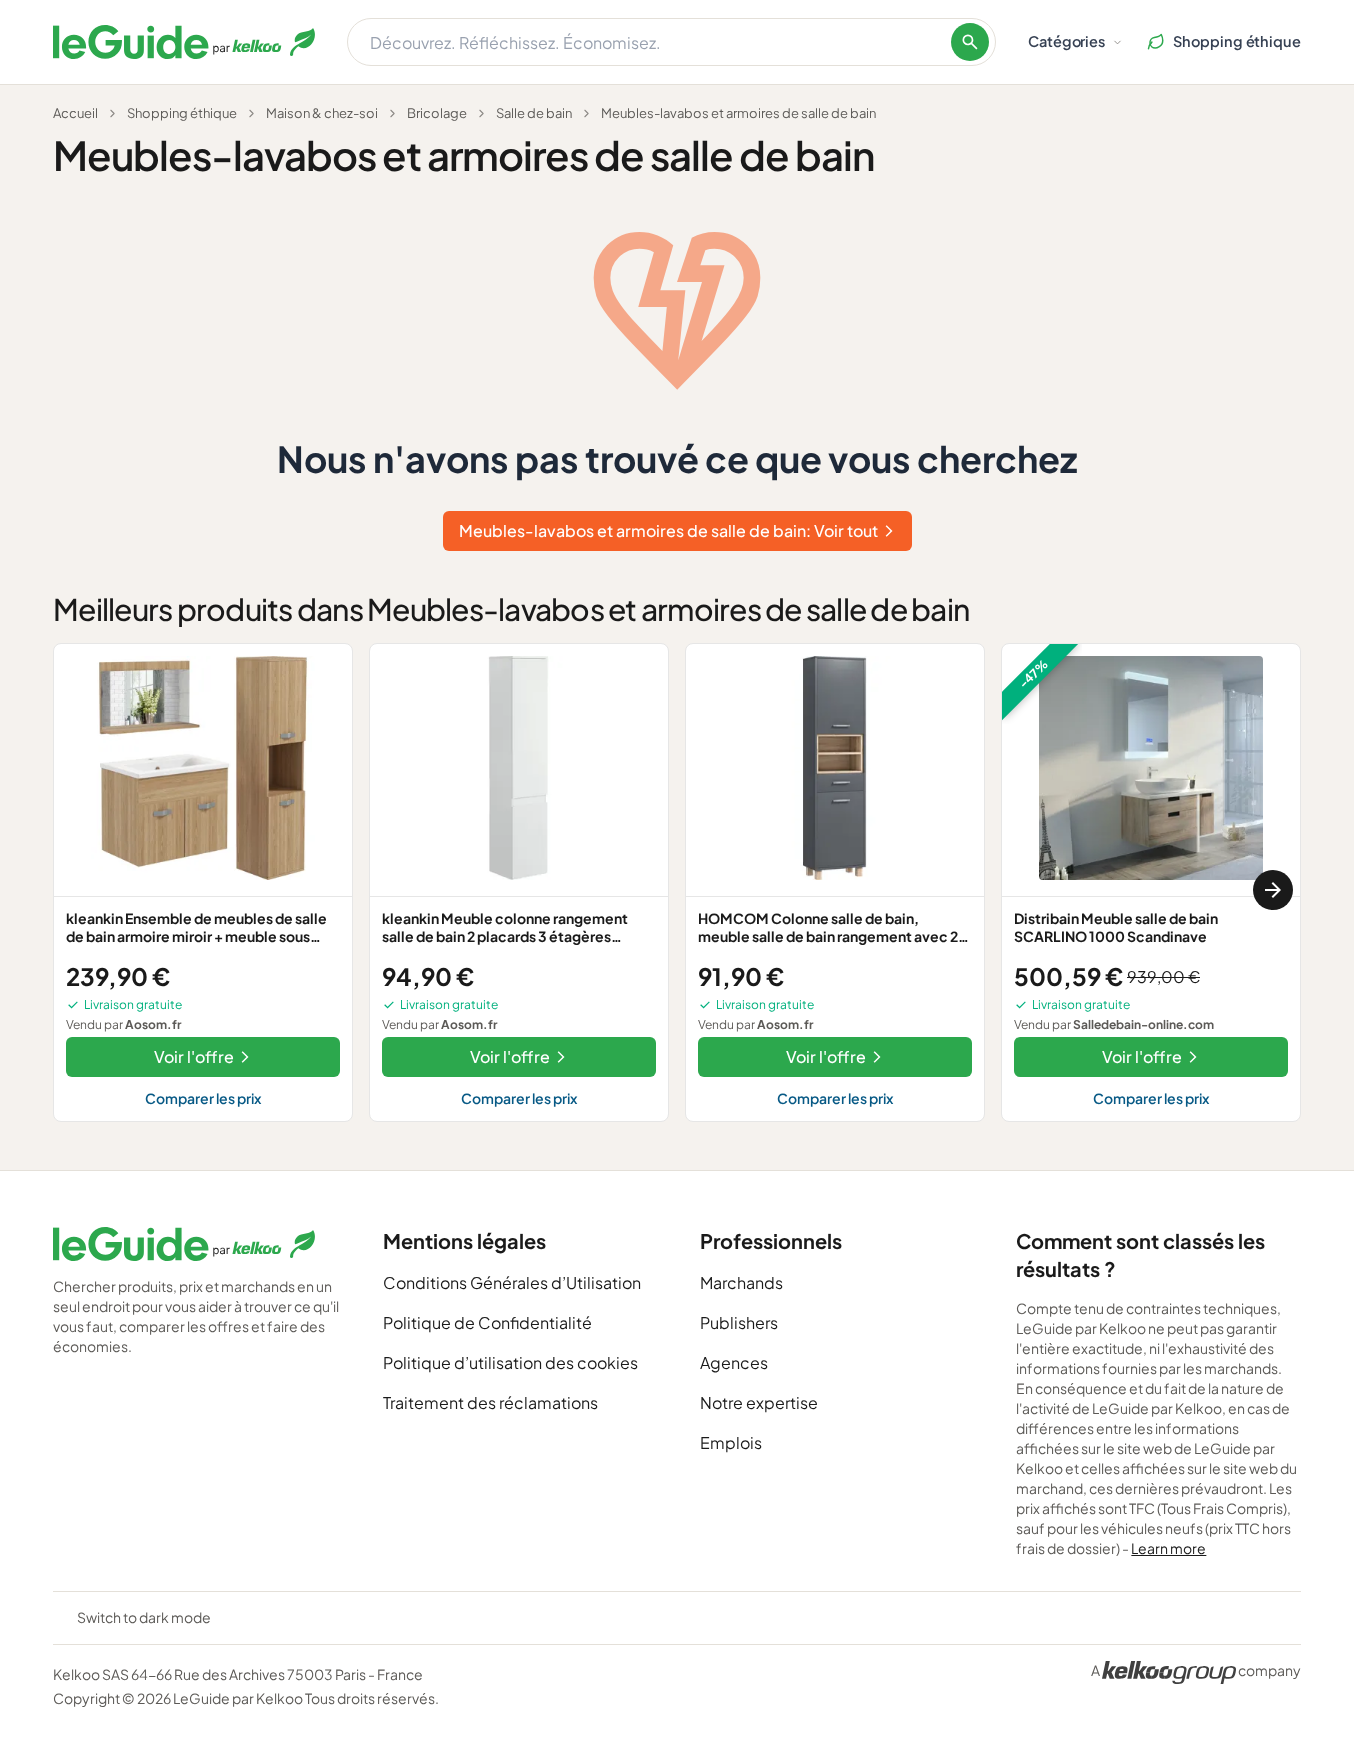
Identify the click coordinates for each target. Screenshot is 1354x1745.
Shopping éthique (182, 113)
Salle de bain (534, 113)
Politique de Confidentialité (487, 1322)
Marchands (741, 1282)
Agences (734, 1362)
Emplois (731, 1442)
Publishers (739, 1322)
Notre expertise (759, 1402)
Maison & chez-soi (322, 113)
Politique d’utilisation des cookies (510, 1362)
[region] (677, 890)
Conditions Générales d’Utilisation (512, 1282)
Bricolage (437, 113)
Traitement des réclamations (490, 1402)
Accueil (75, 113)
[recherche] (970, 42)
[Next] (1273, 890)
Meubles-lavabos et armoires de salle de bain (738, 113)
